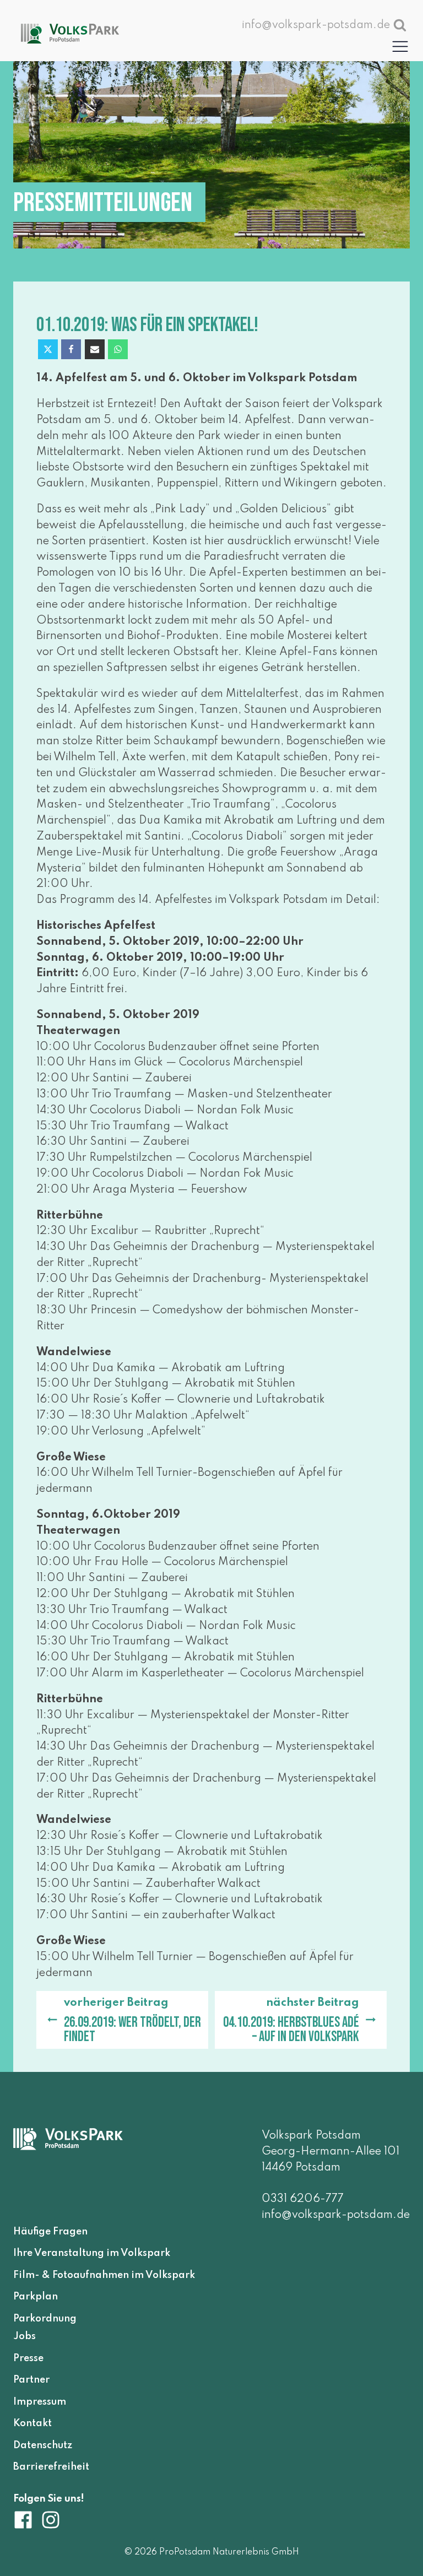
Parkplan (36, 2297)
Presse (28, 2358)
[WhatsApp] (118, 349)
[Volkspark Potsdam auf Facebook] (27, 2520)
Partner (31, 2380)
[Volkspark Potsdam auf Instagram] (51, 2520)
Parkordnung (45, 2319)
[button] (400, 46)
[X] (48, 349)
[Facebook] (71, 349)
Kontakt (32, 2424)
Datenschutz (43, 2445)
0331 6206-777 (303, 2199)
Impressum (40, 2402)
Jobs (25, 2337)
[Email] (95, 349)
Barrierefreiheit (51, 2467)
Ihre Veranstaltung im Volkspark (92, 2254)
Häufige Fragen (50, 2232)
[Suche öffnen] (400, 25)
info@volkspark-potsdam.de (336, 2215)
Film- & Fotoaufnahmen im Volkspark (104, 2275)
